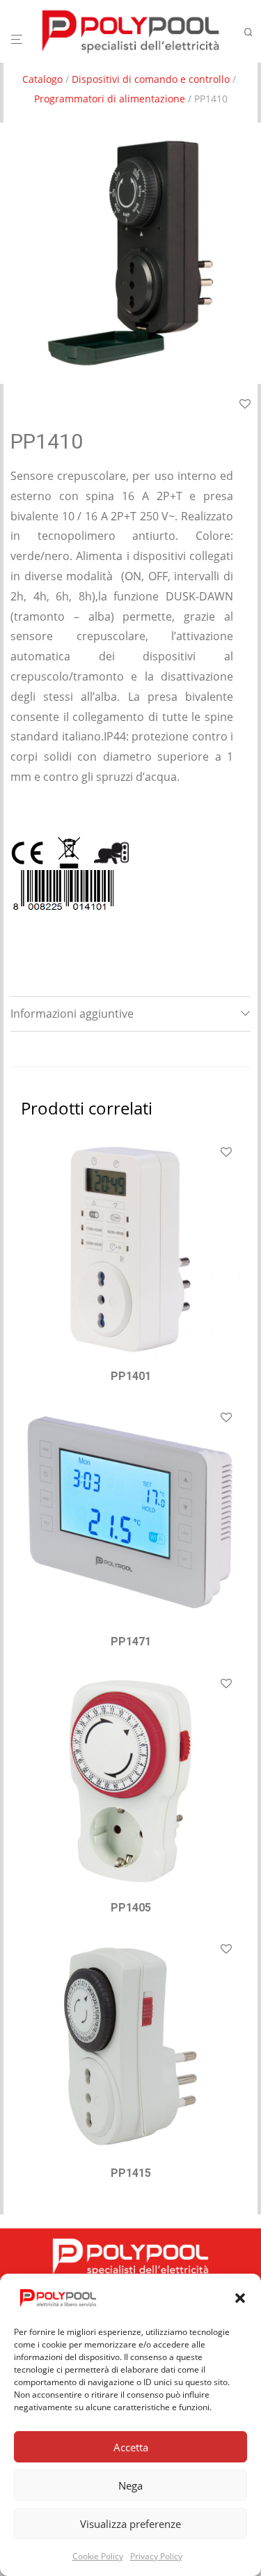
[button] (240, 2298)
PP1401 (131, 1376)
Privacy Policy (156, 2556)
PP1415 (131, 2173)
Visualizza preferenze (130, 2524)
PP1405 (131, 1908)
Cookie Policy (98, 2556)
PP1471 (131, 1642)
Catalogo (42, 79)
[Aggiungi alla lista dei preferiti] (226, 1153)
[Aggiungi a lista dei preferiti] (245, 405)
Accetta (131, 2447)
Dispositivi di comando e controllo (151, 79)
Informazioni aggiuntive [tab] (72, 1014)
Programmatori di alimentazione (110, 99)
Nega (130, 2485)
